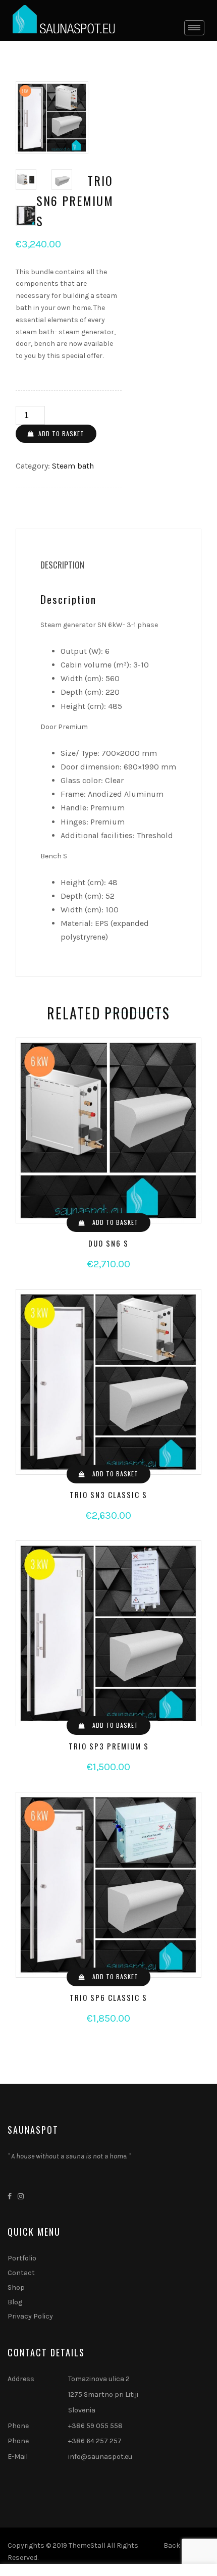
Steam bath (73, 466)
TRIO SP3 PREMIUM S (109, 1746)
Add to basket (61, 433)
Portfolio (22, 2258)
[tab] (62, 565)
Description (62, 565)
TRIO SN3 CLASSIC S (108, 1495)
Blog (15, 2302)
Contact (21, 2273)
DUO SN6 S (108, 1243)
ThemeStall (87, 2545)
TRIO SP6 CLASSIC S (108, 1997)
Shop (16, 2287)
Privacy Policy (30, 2316)
